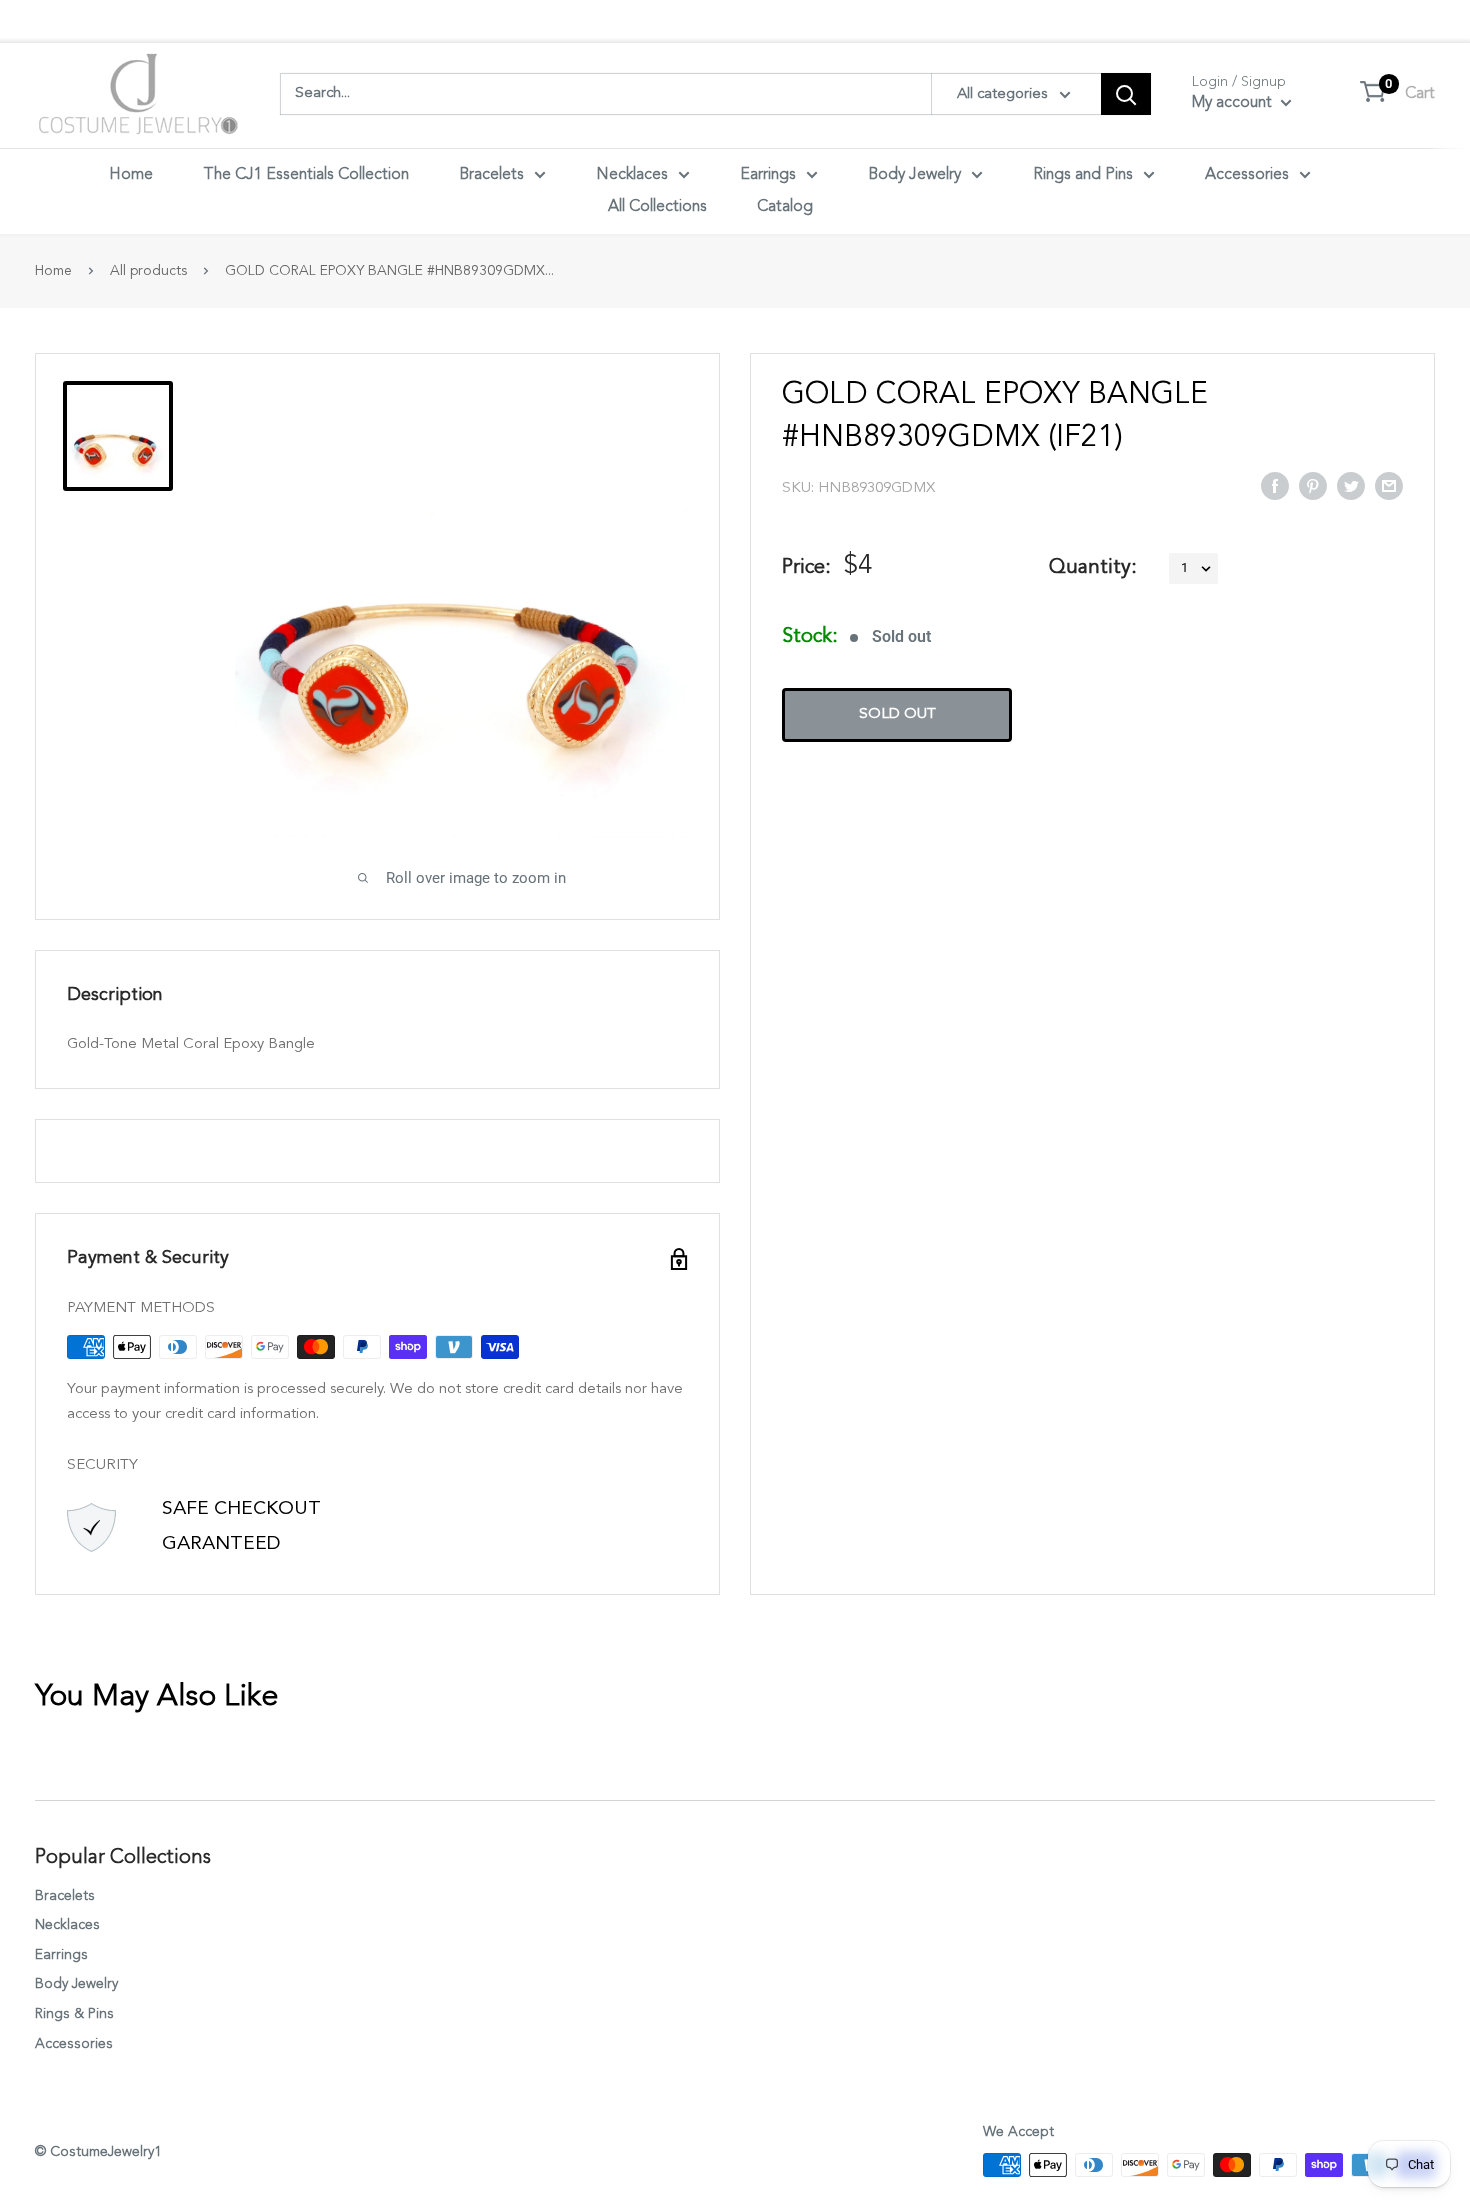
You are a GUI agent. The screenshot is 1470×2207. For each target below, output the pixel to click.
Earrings (768, 175)
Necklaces (632, 175)
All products (148, 271)
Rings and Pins (1083, 175)
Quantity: (1093, 568)
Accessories (1247, 175)
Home (131, 175)
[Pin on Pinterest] (1313, 485)
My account (1234, 103)
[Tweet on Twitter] (1351, 485)
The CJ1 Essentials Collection (306, 175)
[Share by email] (1389, 485)
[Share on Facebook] (1275, 485)
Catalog (785, 207)
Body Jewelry (914, 175)
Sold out (897, 714)
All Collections (657, 207)
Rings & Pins (74, 2014)
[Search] (1126, 94)
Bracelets (491, 175)
